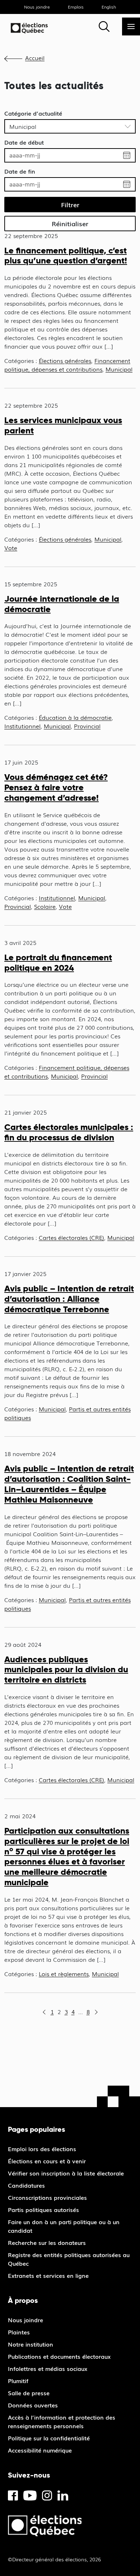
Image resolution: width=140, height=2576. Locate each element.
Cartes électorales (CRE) (71, 1237)
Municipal (119, 369)
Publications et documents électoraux (59, 2356)
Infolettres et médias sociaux (48, 2368)
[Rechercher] (104, 26)
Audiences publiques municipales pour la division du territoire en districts (66, 1670)
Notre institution (31, 2344)
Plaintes (19, 2332)
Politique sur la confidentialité (49, 2438)
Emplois (76, 7)
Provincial (87, 726)
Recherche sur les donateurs (47, 2242)
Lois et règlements (64, 1974)
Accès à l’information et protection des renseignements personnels (62, 2421)
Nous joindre (37, 7)
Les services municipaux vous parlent (63, 425)
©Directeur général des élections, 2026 (54, 2559)
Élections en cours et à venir (47, 2161)
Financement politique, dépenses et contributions (67, 365)
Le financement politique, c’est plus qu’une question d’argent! (66, 256)
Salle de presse (29, 2393)
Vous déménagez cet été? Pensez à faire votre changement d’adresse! (56, 787)
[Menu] (131, 26)
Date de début (24, 142)
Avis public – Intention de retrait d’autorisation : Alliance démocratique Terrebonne (69, 1299)
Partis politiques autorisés (43, 2209)
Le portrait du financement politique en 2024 (58, 962)
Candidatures (26, 2185)
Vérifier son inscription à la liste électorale (66, 2173)
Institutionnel (22, 726)
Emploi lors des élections (42, 2149)
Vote (11, 548)
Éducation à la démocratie (75, 717)
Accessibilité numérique (40, 2450)
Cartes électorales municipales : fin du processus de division (69, 1132)
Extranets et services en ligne (48, 2275)
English (109, 7)
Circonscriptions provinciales (47, 2197)
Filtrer (70, 204)
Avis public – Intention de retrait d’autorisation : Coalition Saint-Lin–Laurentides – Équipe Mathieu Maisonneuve (69, 1484)
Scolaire (45, 906)
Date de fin (20, 171)
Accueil (35, 58)
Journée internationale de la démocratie (62, 604)
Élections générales (65, 360)
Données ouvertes (33, 2405)
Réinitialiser (70, 223)
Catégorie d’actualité (33, 113)
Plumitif (18, 2381)
